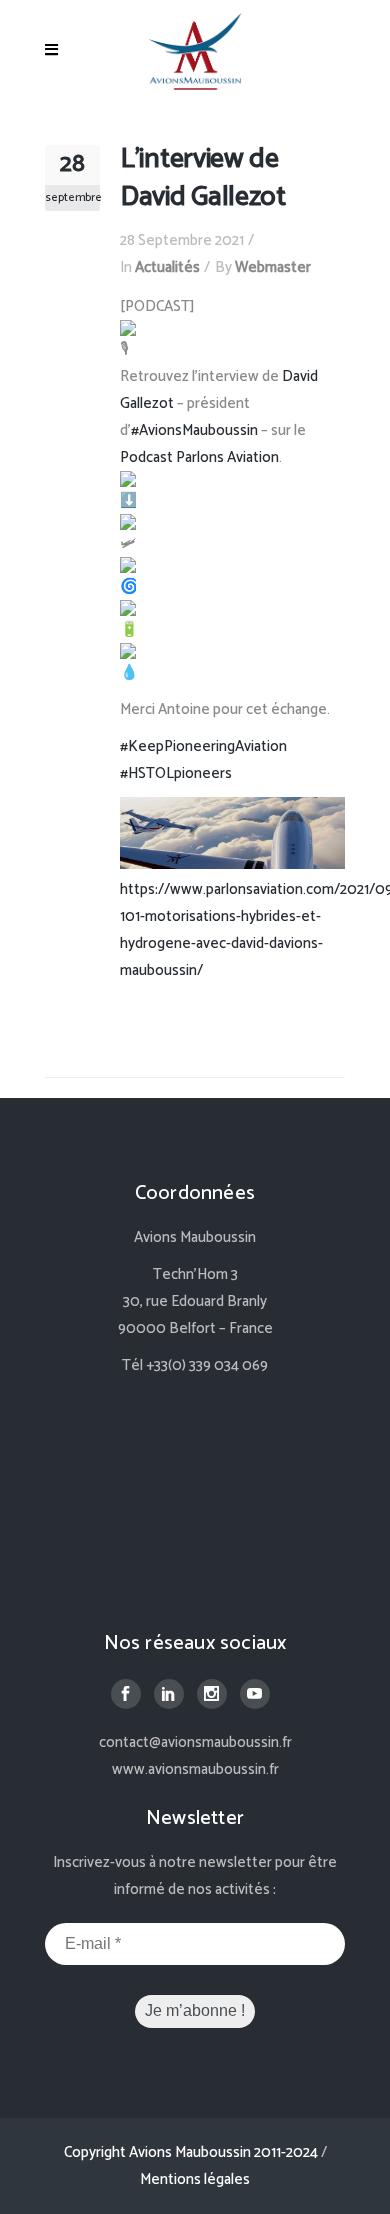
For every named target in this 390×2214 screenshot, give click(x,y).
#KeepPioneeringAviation (203, 746)
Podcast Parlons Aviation (199, 457)
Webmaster (273, 267)
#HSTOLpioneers (176, 773)
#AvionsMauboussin (194, 430)
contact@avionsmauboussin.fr (195, 1742)
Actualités (167, 267)
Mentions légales (195, 2179)
